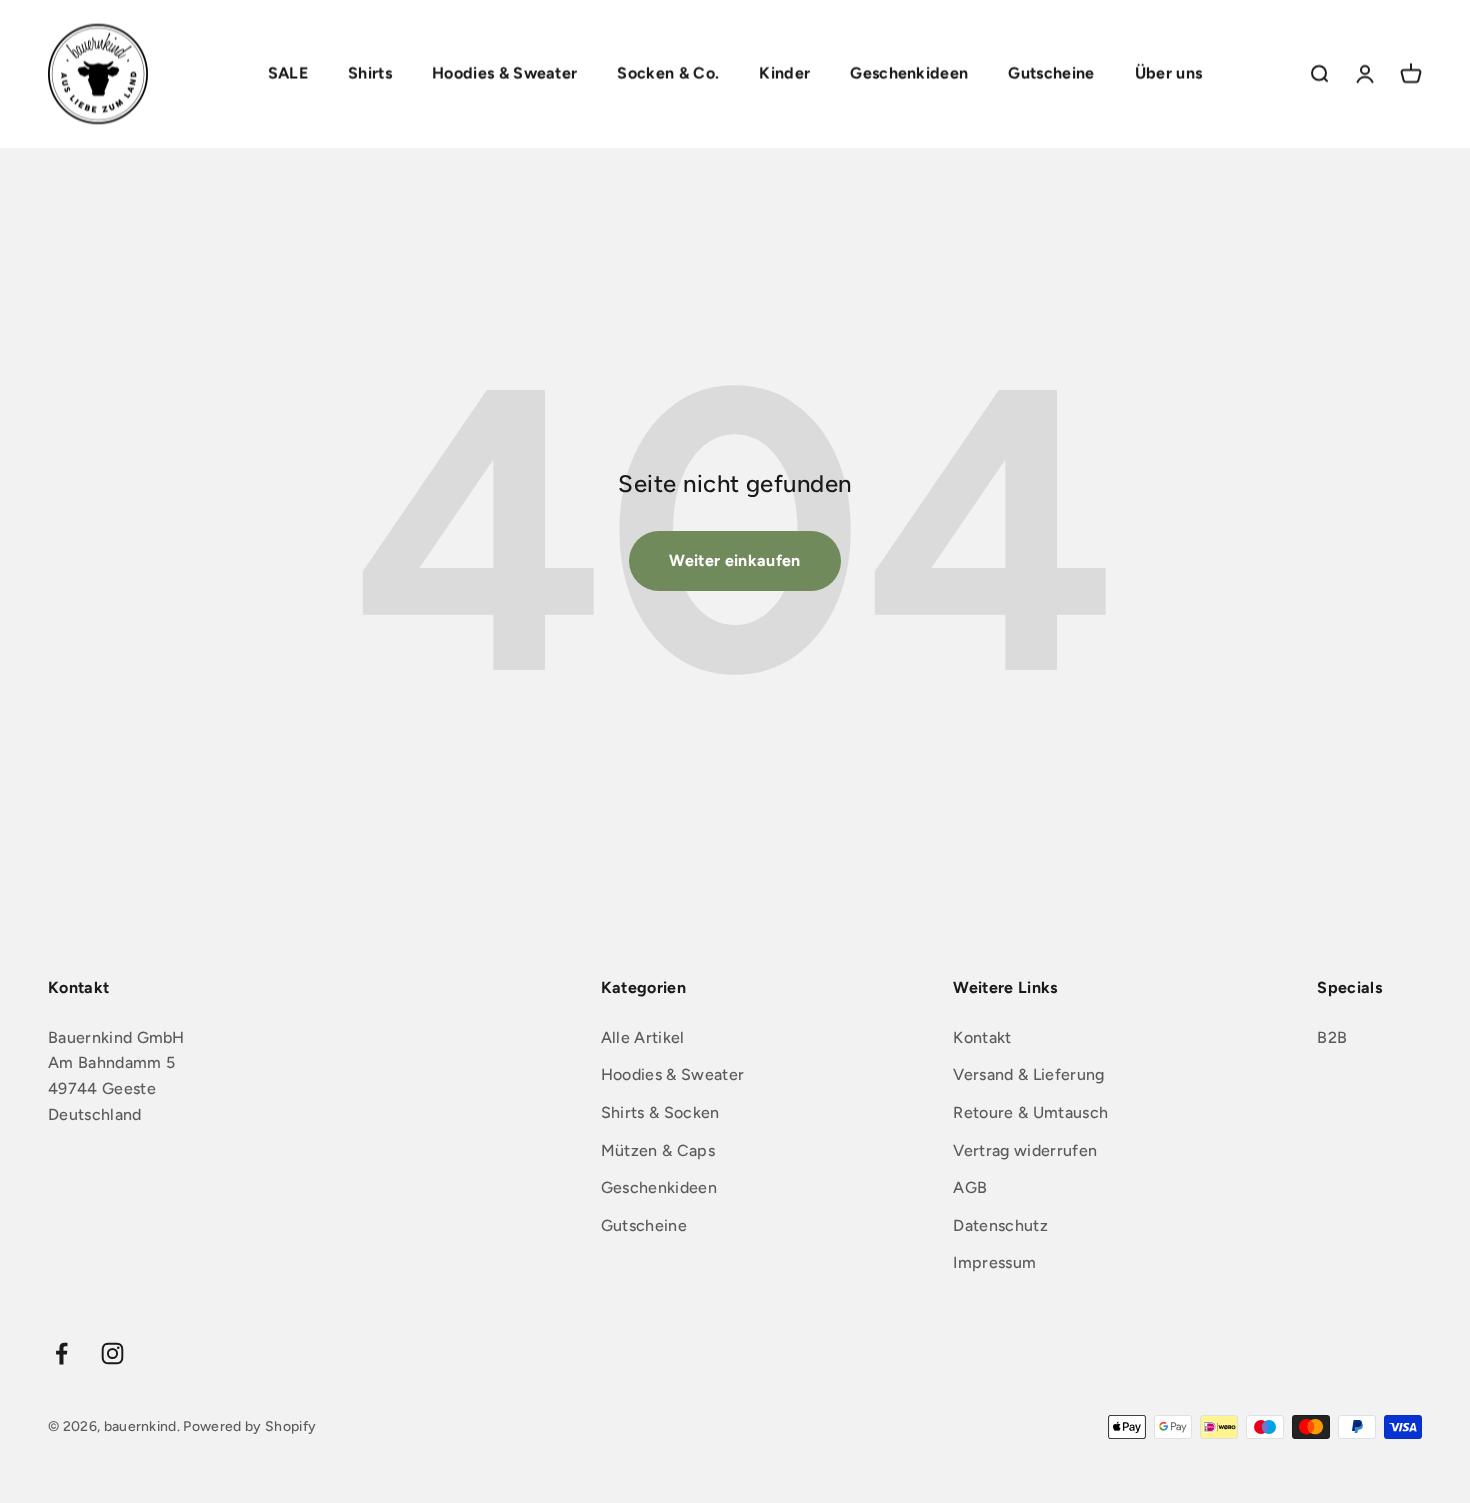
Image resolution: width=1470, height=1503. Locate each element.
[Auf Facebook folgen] (61, 1353)
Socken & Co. (668, 73)
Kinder (784, 73)
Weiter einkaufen (734, 560)
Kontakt (982, 1037)
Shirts (370, 73)
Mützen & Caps (658, 1150)
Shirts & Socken (660, 1112)
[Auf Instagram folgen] (112, 1353)
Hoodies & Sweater (504, 73)
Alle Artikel (643, 1037)
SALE (288, 73)
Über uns (1169, 73)
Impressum (994, 1262)
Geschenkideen (909, 73)
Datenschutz (1000, 1225)
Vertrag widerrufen (1025, 1150)
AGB (970, 1187)
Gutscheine (1051, 73)
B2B (1332, 1037)
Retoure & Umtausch (1030, 1112)
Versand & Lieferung (1028, 1074)
